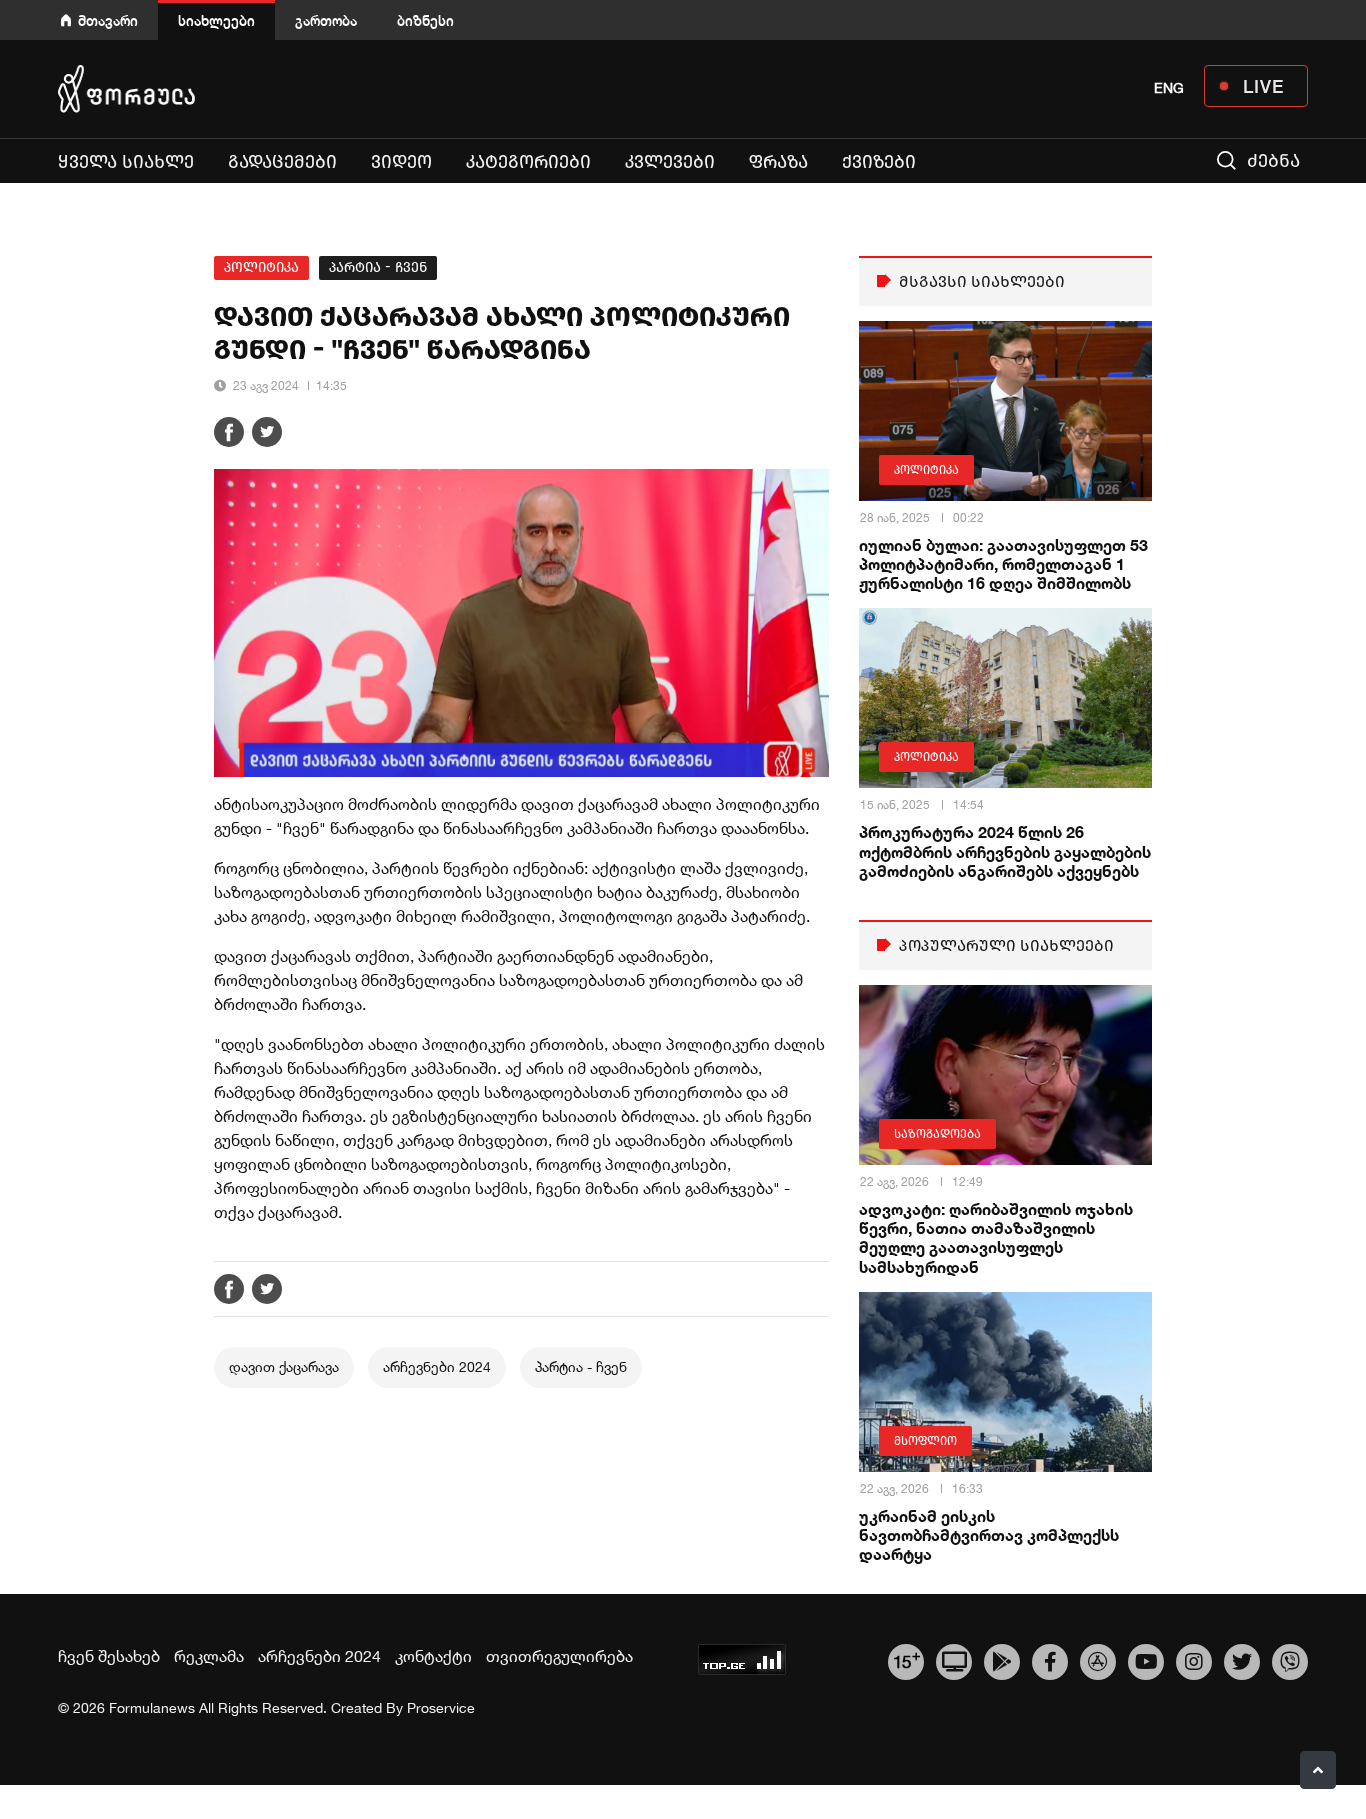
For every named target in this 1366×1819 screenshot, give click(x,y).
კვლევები (670, 162)
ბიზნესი (425, 20)
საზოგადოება (937, 1134)
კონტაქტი (433, 1656)
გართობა (326, 20)
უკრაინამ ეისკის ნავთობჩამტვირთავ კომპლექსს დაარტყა (989, 1534)
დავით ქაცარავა (284, 1367)
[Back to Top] (1318, 1770)
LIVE (1263, 86)
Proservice (441, 1708)
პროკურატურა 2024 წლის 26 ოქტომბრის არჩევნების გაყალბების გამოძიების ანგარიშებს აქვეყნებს (1005, 850)
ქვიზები (879, 162)
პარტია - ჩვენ (378, 267)
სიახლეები (216, 20)
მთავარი (108, 20)
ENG (1169, 88)
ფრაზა (778, 162)
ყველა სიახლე (126, 162)
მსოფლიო (925, 1441)
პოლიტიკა (261, 267)
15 (906, 1659)
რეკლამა (209, 1656)
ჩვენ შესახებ (109, 1656)
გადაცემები (282, 162)
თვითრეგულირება (559, 1656)
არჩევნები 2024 (437, 1367)
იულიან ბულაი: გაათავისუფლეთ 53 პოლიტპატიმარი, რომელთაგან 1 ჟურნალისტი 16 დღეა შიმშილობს (1003, 563)
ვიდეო (401, 162)
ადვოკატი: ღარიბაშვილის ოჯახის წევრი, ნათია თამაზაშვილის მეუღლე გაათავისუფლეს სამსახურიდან (996, 1237)
